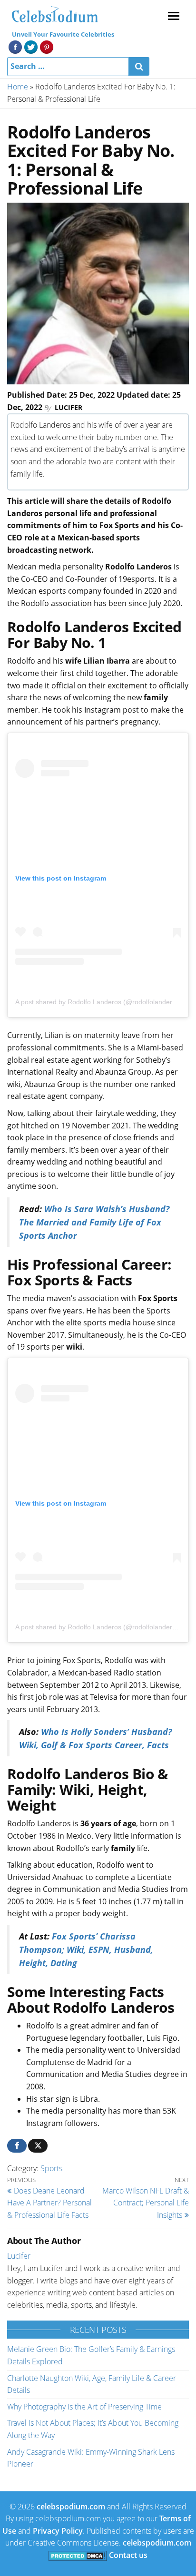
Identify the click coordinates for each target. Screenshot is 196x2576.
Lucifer (69, 407)
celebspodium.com (71, 2507)
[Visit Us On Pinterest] (46, 46)
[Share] (17, 2146)
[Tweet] (38, 2146)
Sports (51, 2168)
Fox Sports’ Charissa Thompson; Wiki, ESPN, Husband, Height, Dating (86, 1949)
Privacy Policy (58, 2531)
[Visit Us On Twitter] (31, 46)
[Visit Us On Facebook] (15, 46)
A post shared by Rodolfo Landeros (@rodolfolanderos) (98, 1002)
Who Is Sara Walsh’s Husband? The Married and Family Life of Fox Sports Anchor (94, 1222)
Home (18, 87)
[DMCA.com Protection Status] (78, 2555)
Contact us (128, 2555)
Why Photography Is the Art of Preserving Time (84, 2407)
